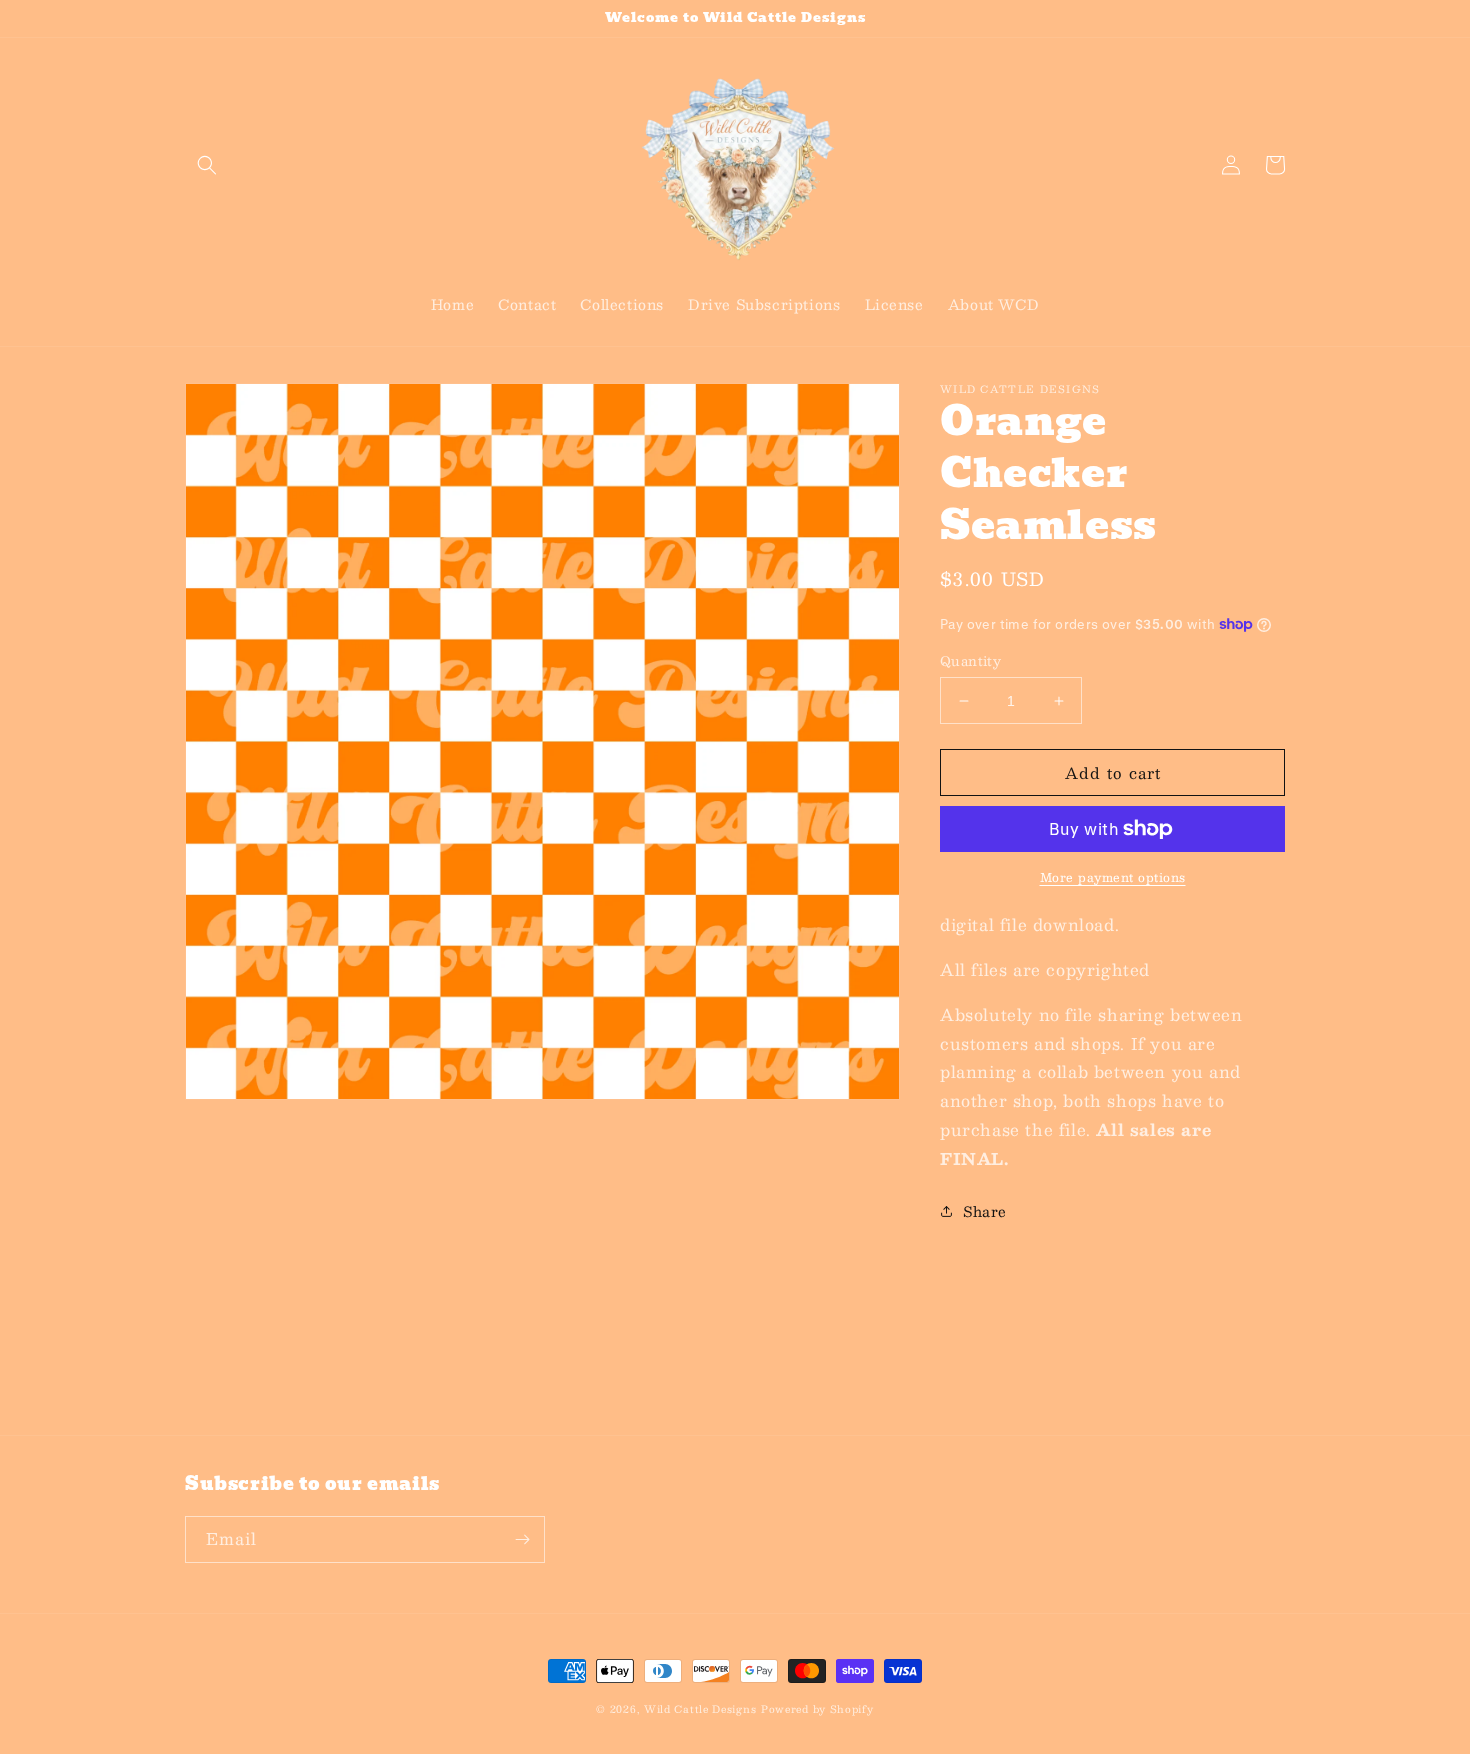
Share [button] (985, 1211)
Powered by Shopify (817, 1708)
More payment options (1113, 877)
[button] (207, 165)
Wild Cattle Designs (700, 1708)
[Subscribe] (522, 1539)
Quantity (970, 662)
